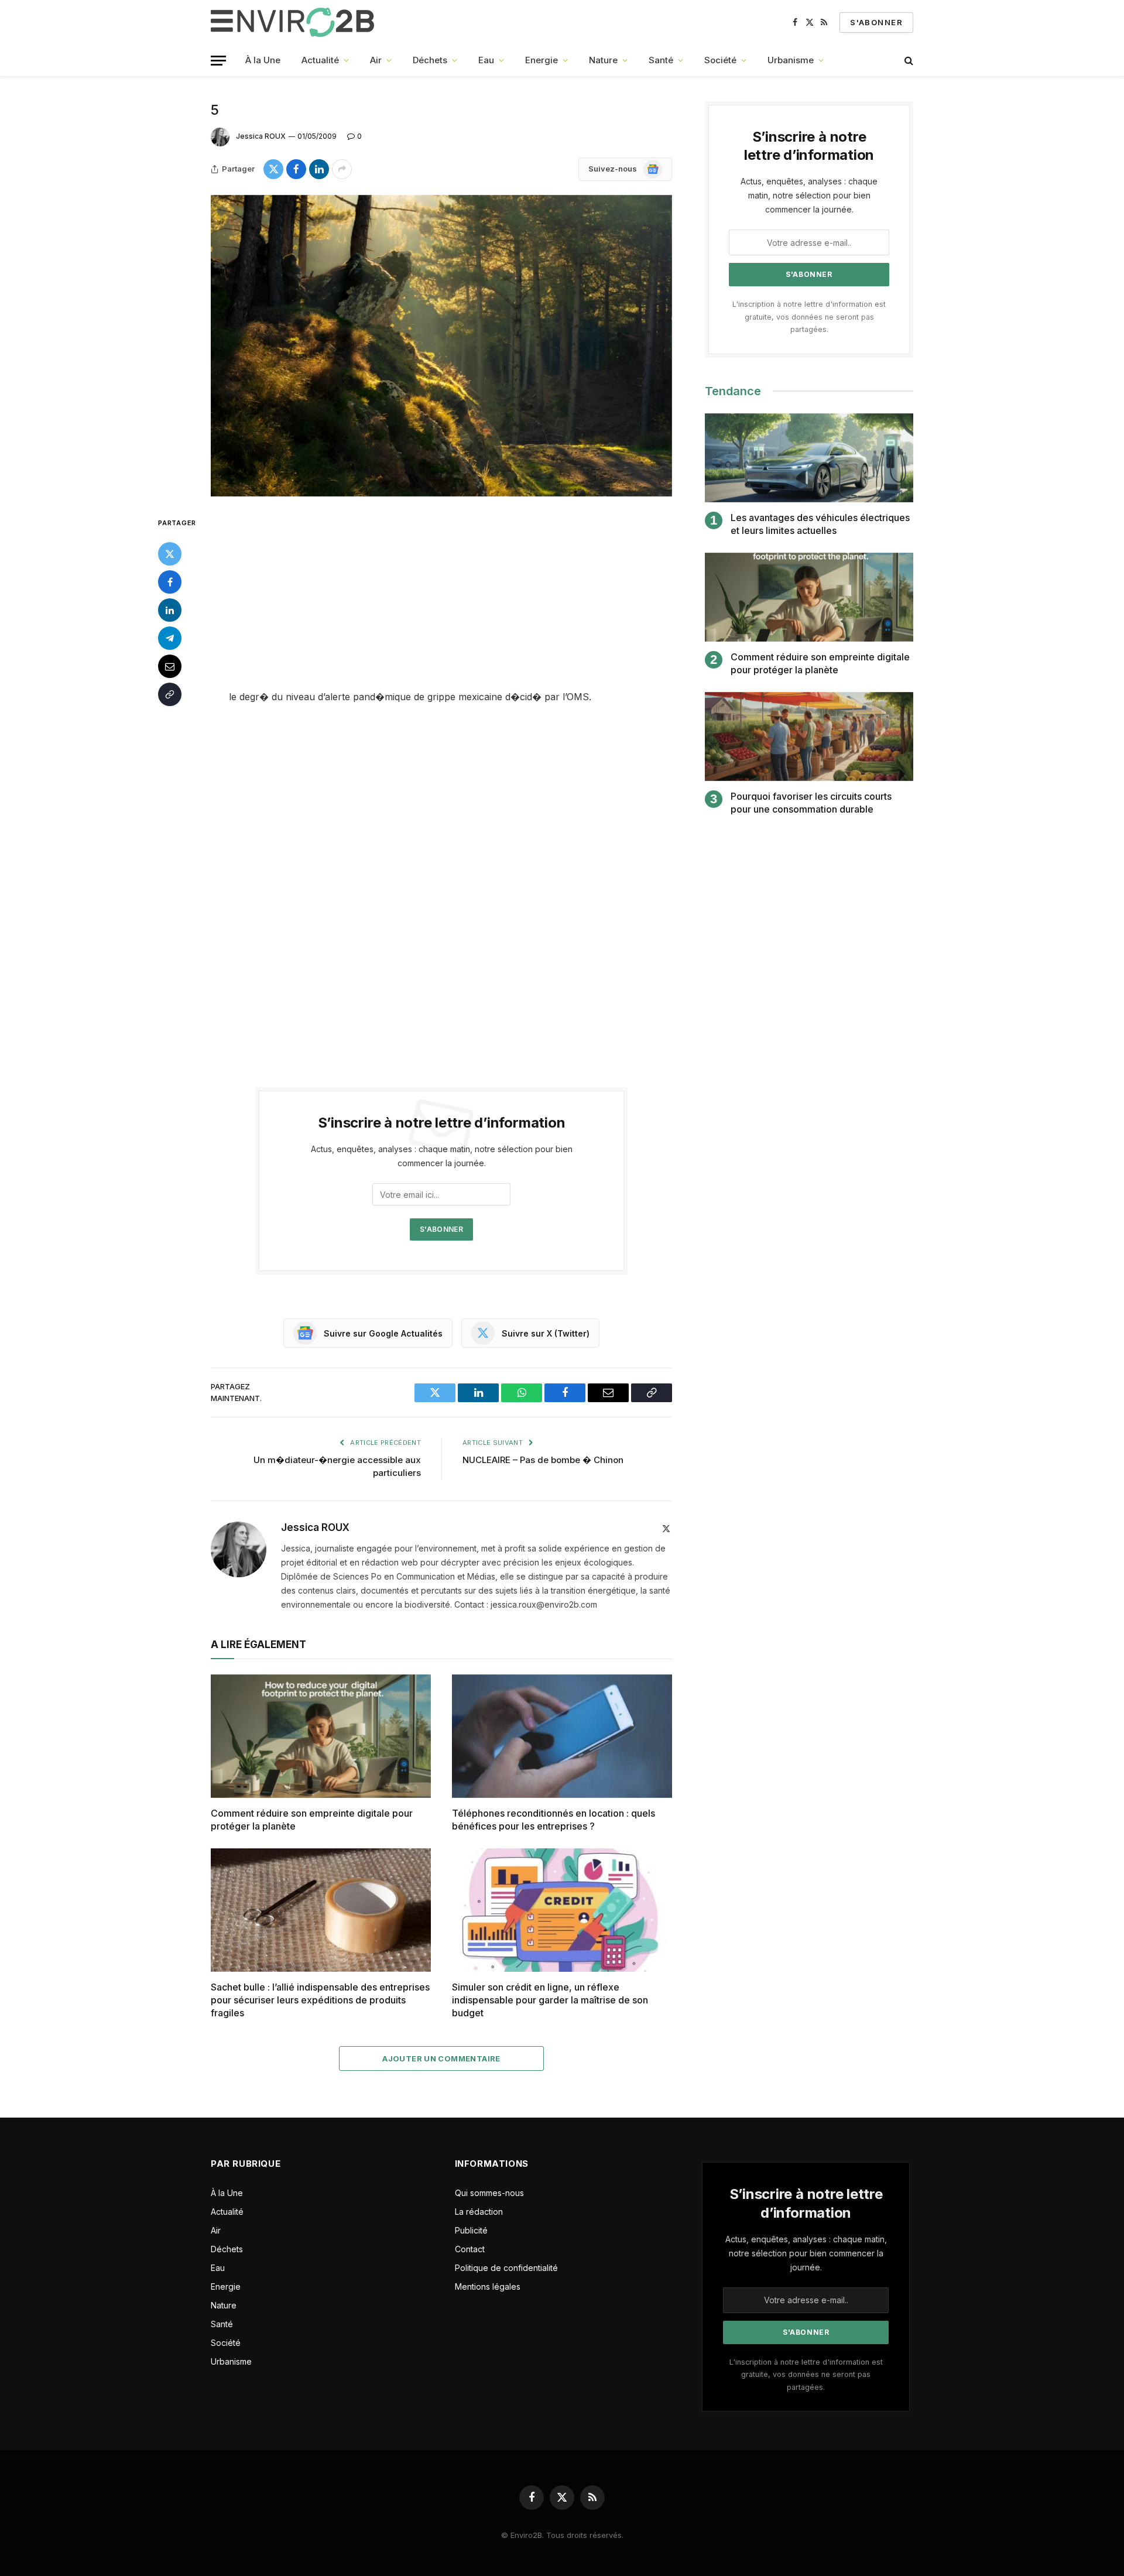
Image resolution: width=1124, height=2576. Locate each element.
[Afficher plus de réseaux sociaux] (342, 169)
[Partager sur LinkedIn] (319, 169)
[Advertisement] (441, 602)
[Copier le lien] (170, 694)
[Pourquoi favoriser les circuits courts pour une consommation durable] (809, 737)
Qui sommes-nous (489, 2193)
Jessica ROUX (261, 136)
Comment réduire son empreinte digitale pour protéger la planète (312, 1820)
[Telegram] (170, 638)
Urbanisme (791, 60)
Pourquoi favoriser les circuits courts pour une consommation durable (811, 803)
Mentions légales (488, 2286)
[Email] (170, 666)
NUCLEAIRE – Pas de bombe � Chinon (543, 1460)
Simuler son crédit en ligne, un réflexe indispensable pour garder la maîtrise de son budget (550, 2000)
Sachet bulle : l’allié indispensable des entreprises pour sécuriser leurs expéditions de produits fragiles (320, 2000)
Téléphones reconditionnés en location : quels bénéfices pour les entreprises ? (554, 1820)
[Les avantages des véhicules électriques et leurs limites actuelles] (809, 458)
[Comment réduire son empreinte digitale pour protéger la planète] (321, 1736)
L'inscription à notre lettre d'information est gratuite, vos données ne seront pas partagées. (809, 317)
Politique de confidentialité (506, 2268)
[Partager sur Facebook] (296, 169)
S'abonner (876, 22)
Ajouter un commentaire (441, 2058)
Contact (470, 2249)
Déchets (430, 60)
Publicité (471, 2230)
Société (720, 60)
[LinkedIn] (170, 610)
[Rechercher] (908, 61)
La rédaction (479, 2212)
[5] (441, 346)
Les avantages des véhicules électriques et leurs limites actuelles (820, 524)
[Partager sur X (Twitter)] (273, 169)
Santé (661, 60)
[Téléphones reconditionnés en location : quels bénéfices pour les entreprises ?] (562, 1736)
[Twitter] (170, 554)
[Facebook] (170, 582)
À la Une (263, 60)
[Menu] (218, 61)
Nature (603, 60)
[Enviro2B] (295, 22)
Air (376, 60)
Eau (486, 60)
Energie (542, 60)
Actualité (320, 60)
